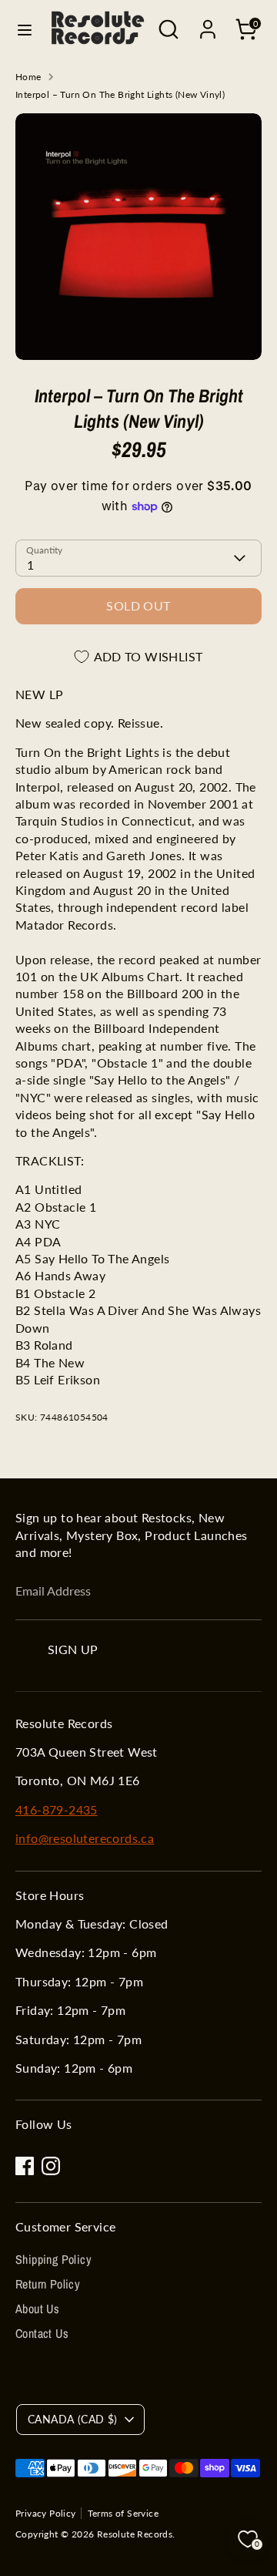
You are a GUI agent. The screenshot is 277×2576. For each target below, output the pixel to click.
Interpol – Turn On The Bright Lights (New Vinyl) (120, 94)
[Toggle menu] (25, 30)
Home (28, 77)
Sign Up (73, 1649)
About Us (37, 2309)
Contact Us (42, 2333)
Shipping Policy (53, 2259)
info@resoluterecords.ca (85, 1838)
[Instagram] (51, 2166)
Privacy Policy (46, 2513)
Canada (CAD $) (73, 2419)
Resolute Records (135, 2534)
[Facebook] (25, 2166)
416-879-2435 (57, 1809)
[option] (138, 237)
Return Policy (48, 2284)
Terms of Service (123, 2513)
